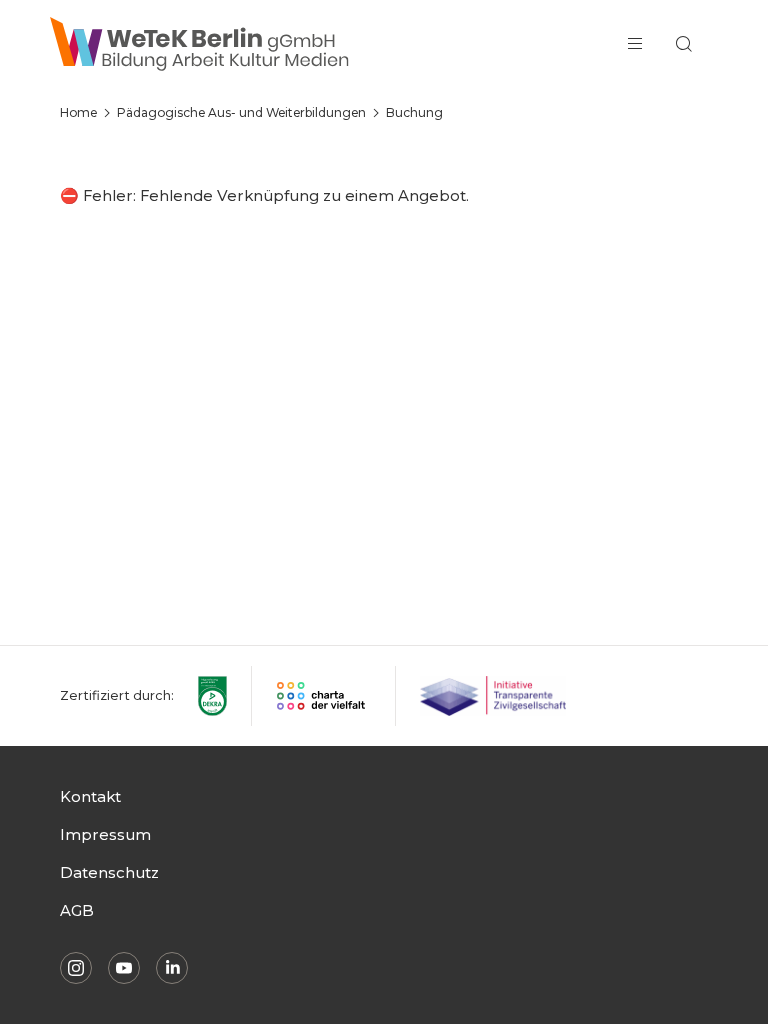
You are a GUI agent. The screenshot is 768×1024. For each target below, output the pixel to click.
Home (78, 112)
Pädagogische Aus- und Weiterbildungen (241, 112)
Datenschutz (109, 872)
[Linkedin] (172, 968)
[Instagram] (76, 968)
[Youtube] (124, 968)
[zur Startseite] (200, 44)
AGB (77, 910)
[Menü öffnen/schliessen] (635, 44)
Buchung (414, 112)
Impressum (105, 834)
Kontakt (90, 796)
